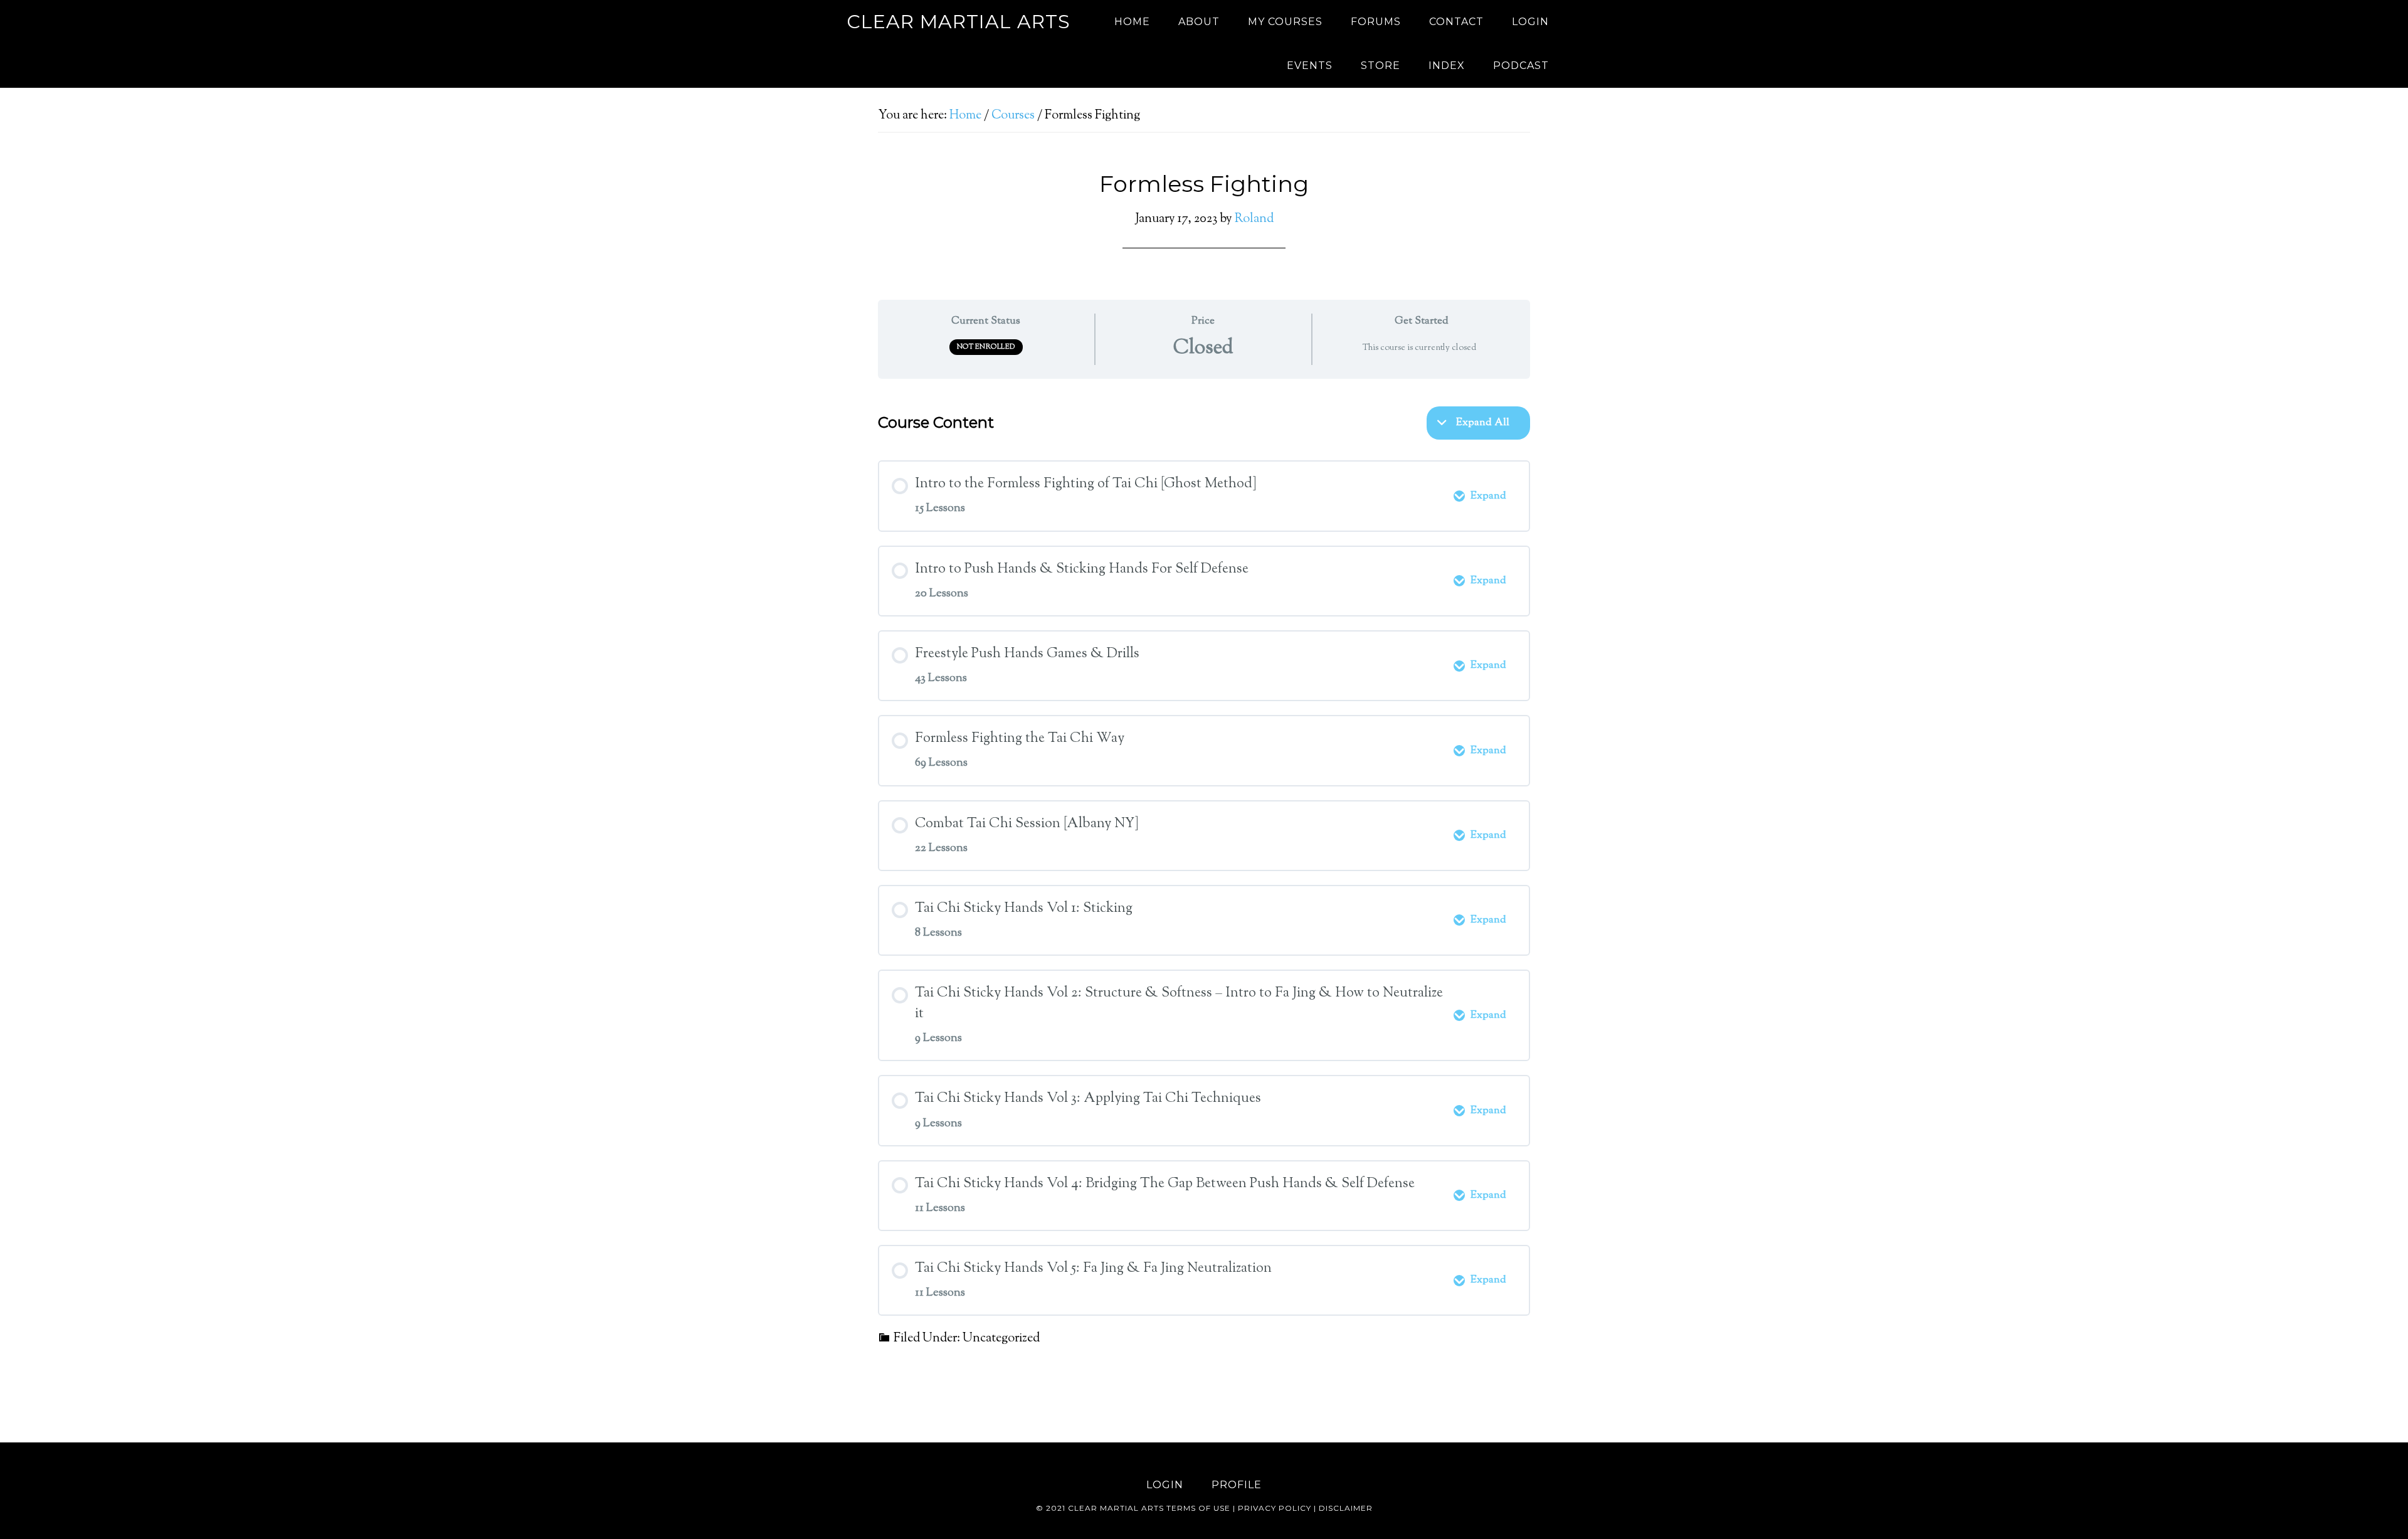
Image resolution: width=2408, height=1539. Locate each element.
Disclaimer (1346, 1508)
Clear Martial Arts (958, 22)
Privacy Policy (1275, 1508)
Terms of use (1198, 1508)
